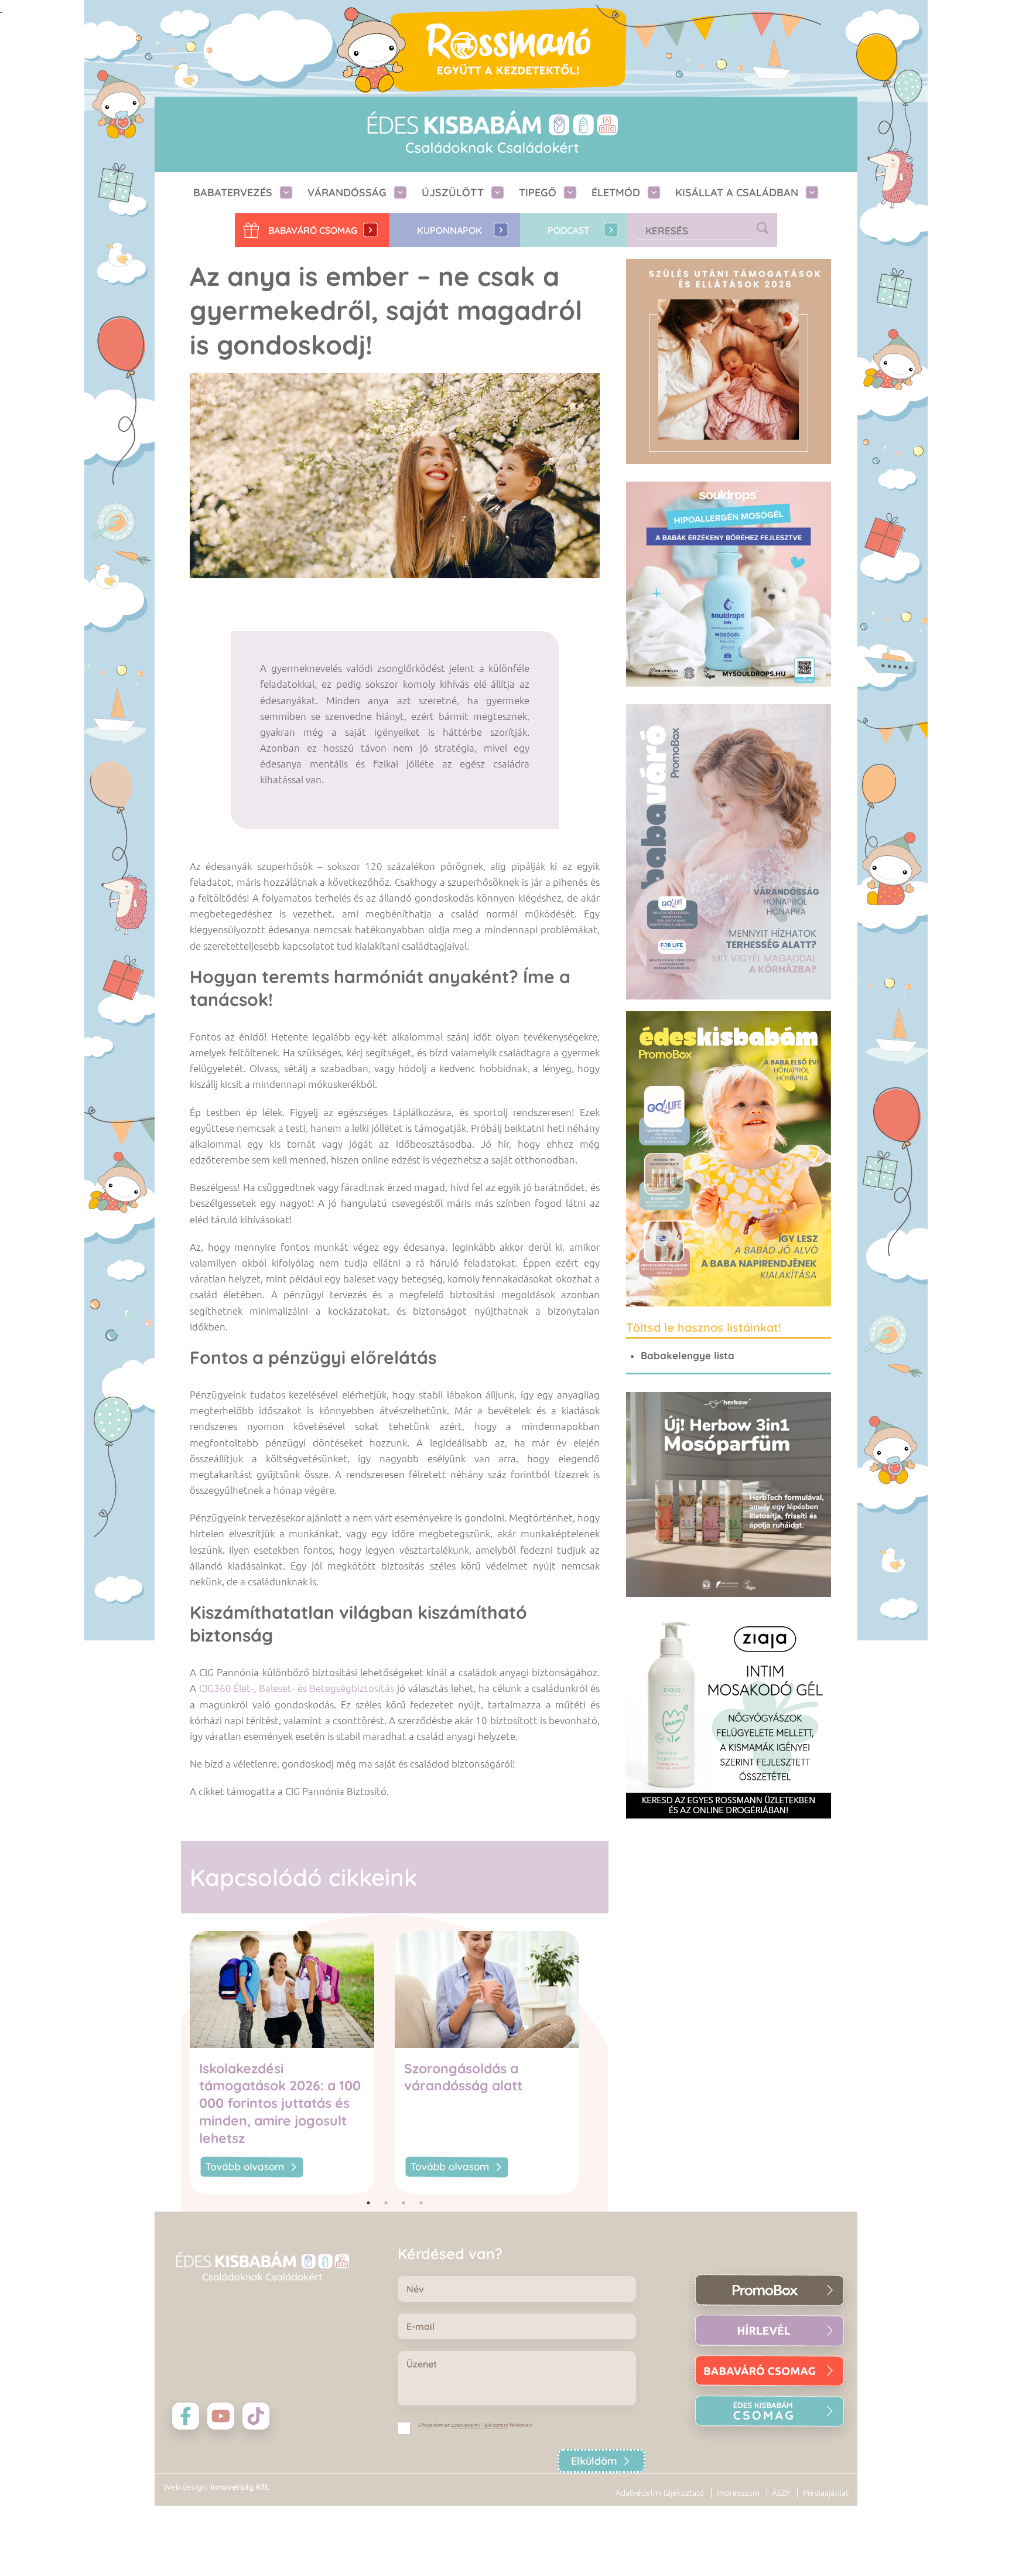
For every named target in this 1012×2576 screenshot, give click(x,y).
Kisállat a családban (737, 192)
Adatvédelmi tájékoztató (660, 2493)
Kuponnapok (449, 230)
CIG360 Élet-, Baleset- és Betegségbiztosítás (297, 1688)
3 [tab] (404, 2203)
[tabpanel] (292, 2062)
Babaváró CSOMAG (313, 230)
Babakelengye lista (688, 1355)
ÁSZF (781, 2493)
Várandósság (347, 192)
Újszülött (453, 192)
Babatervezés (233, 192)
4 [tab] (421, 2203)
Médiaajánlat (825, 2493)
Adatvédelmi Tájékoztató (480, 2425)
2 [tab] (386, 2203)
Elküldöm (594, 2461)
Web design (185, 2487)
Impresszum (738, 2493)
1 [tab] (368, 2203)
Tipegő (538, 192)
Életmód (616, 192)
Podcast (569, 230)
